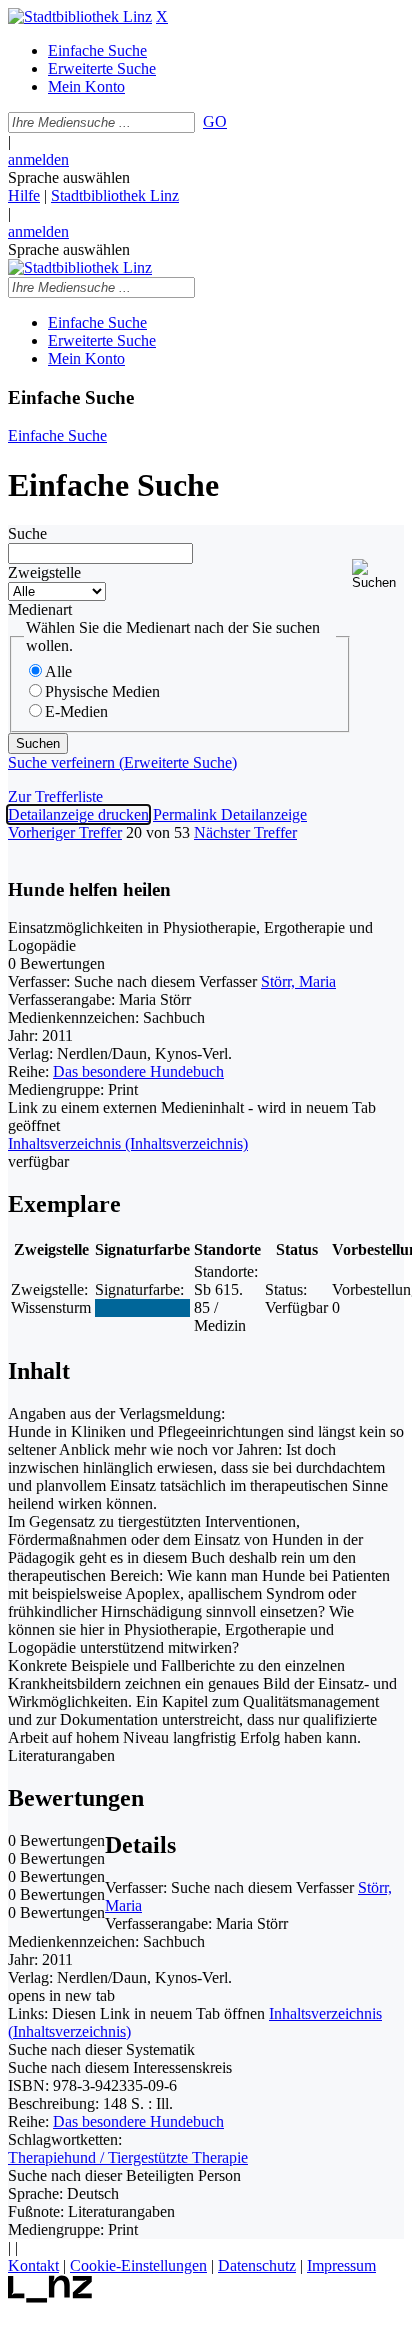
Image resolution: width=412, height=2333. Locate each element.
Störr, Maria (298, 981)
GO (215, 121)
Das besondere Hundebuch (138, 1071)
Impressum (341, 2265)
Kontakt (33, 2265)
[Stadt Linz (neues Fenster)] (50, 2297)
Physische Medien (102, 691)
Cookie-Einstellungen (138, 2265)
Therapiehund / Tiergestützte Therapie (128, 2157)
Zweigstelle (44, 572)
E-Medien (76, 711)
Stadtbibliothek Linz (115, 195)
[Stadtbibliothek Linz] (80, 16)
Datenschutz (257, 2265)
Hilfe (24, 195)
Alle (58, 671)
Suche (27, 533)
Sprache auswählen (69, 177)
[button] (378, 574)
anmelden (38, 159)
